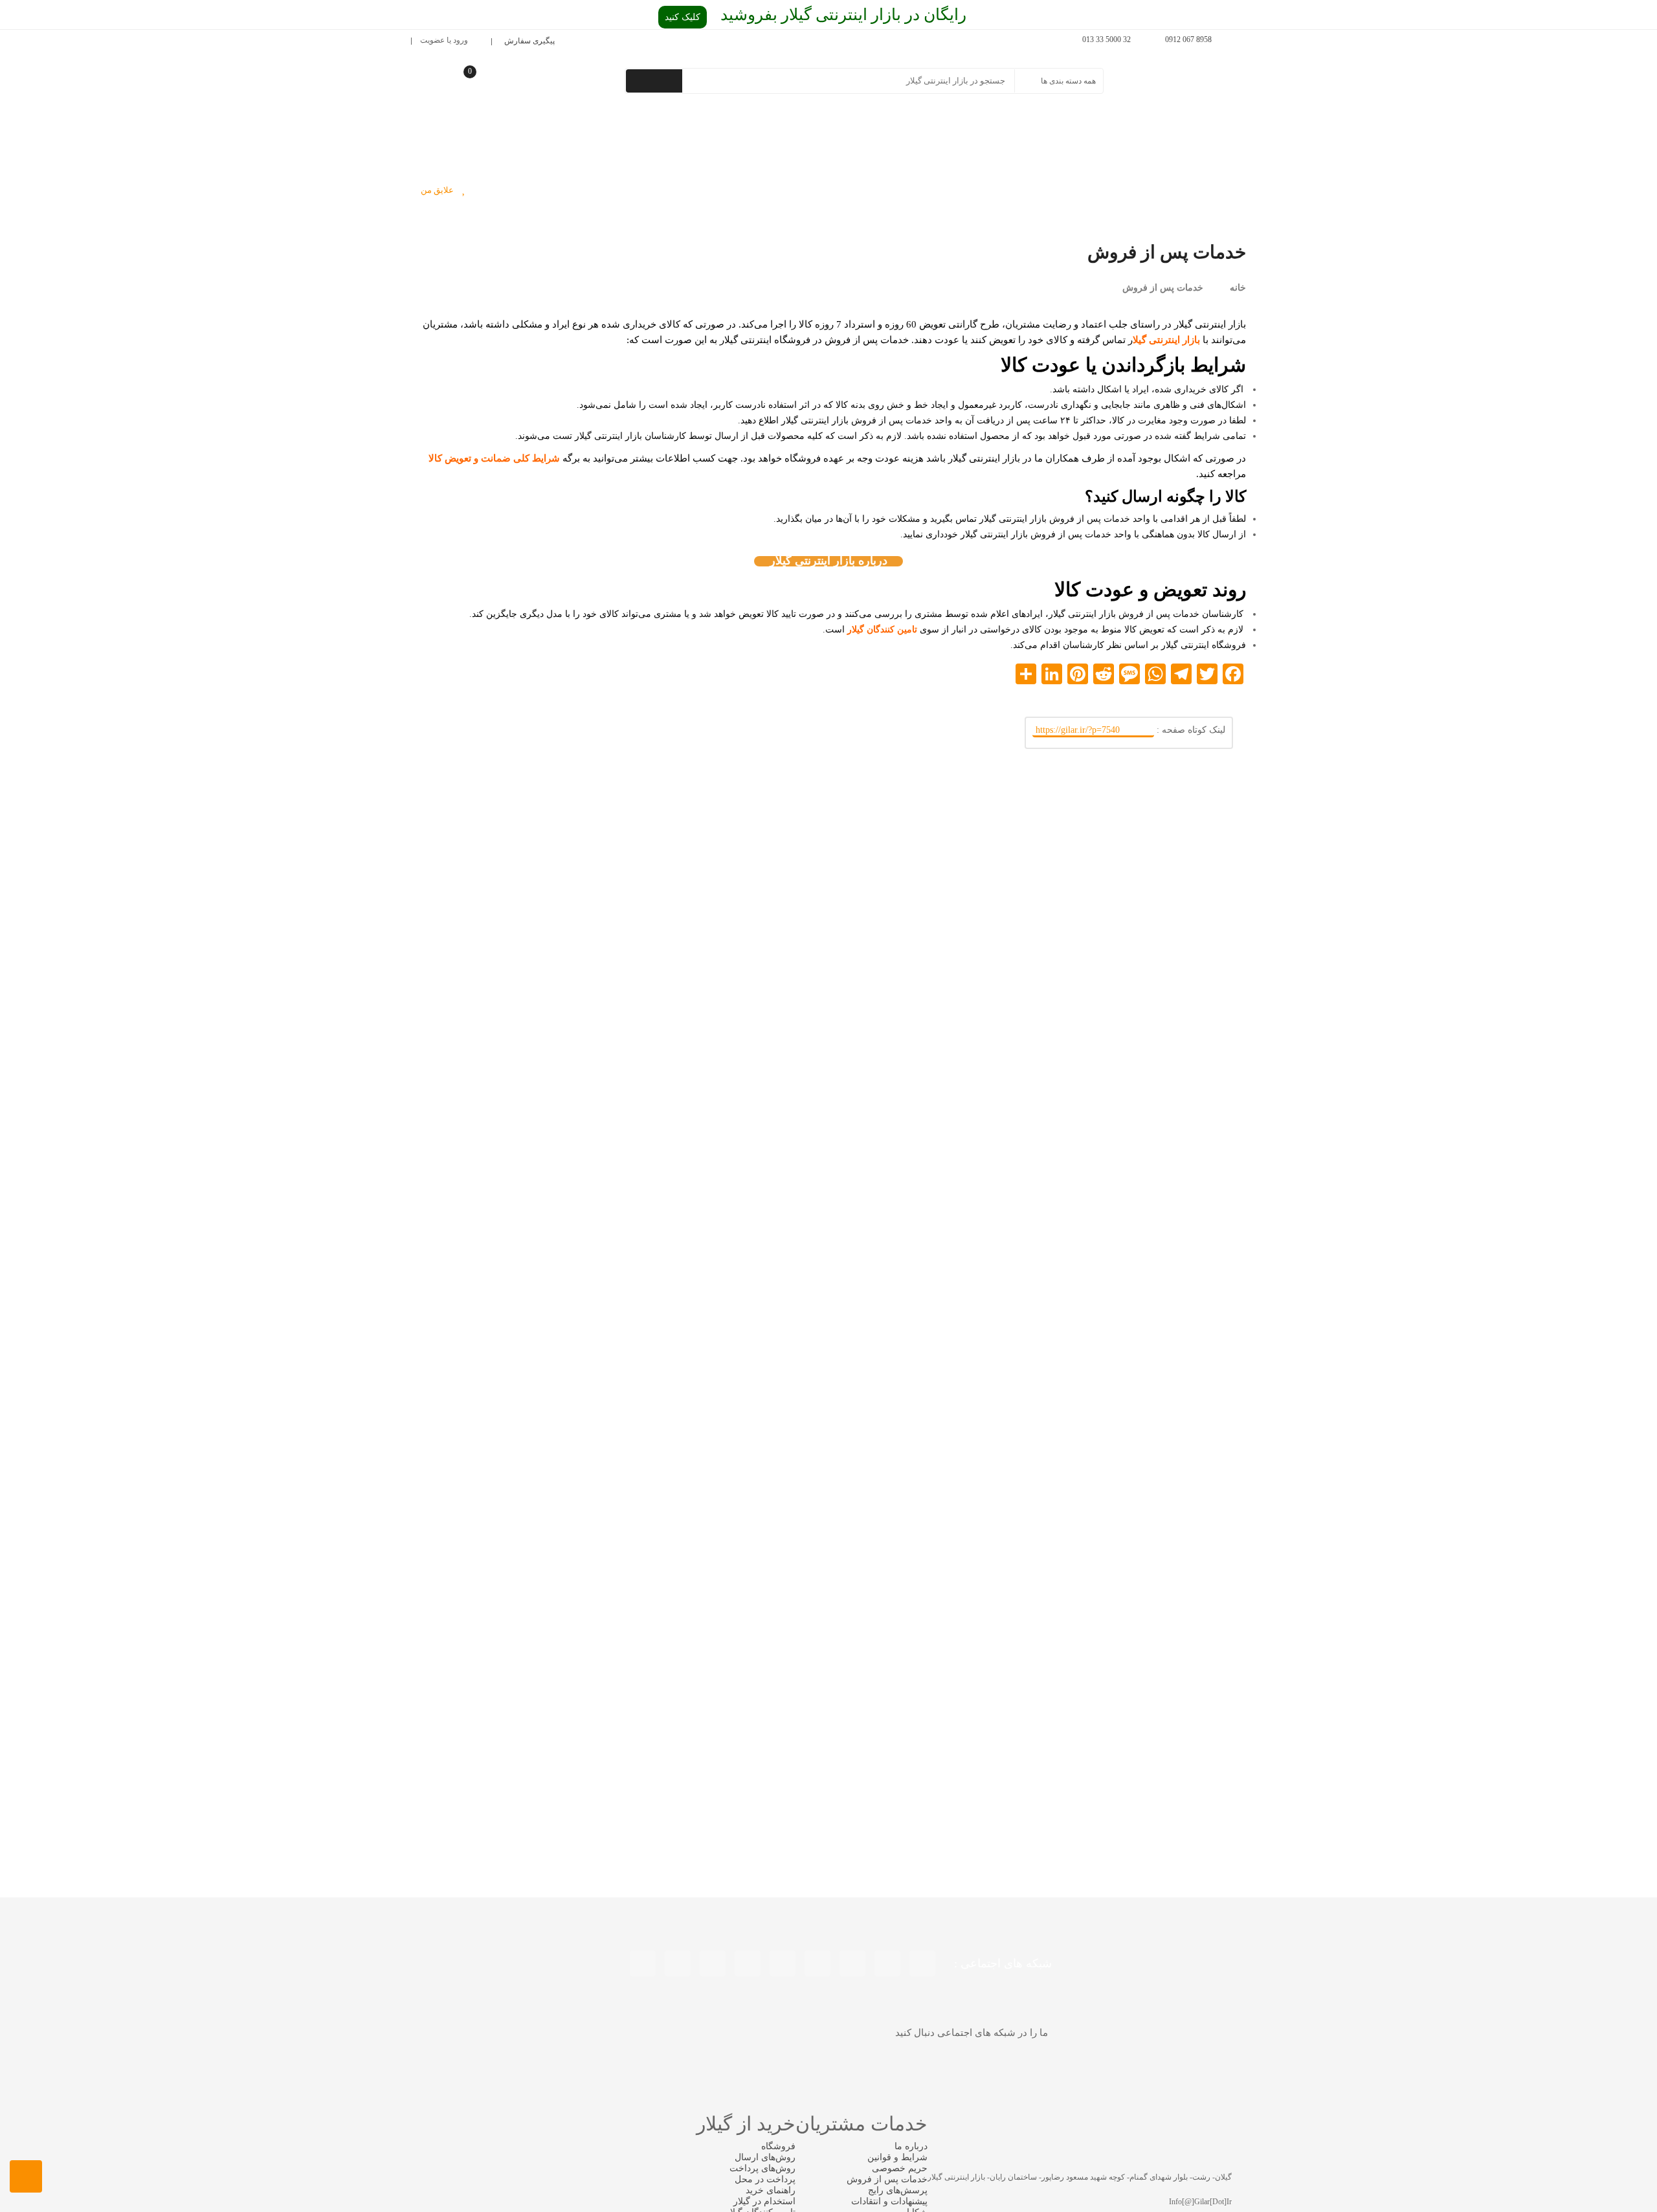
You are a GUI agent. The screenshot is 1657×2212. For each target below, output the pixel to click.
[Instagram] (817, 1963)
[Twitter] (887, 1963)
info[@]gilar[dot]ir (1200, 2202)
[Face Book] (922, 1963)
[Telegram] (643, 1963)
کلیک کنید (683, 17)
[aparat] (678, 1963)
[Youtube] (852, 1963)
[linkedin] (748, 1963)
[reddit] (713, 1963)
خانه (1238, 288)
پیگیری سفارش (529, 41)
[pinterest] (783, 1963)
